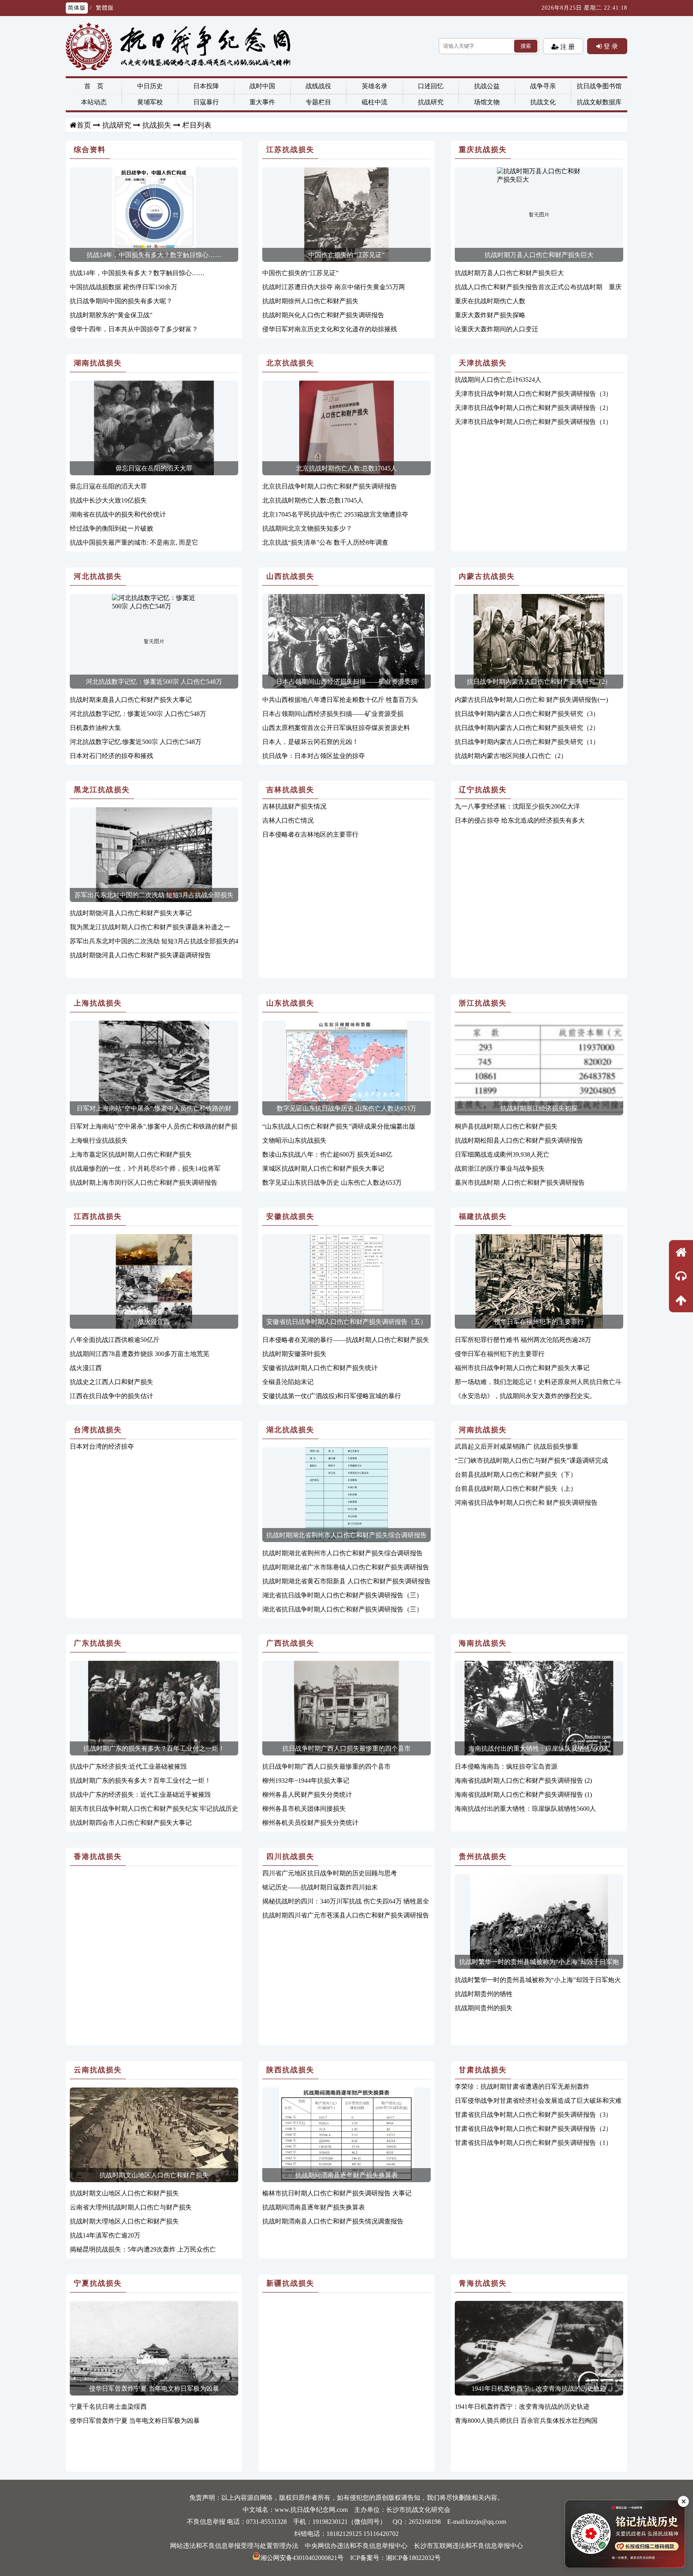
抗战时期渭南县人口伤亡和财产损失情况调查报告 (333, 2221)
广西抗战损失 (290, 1643)
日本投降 (206, 86)
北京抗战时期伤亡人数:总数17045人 (346, 468)
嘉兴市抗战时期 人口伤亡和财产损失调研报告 (520, 1183)
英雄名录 (375, 86)
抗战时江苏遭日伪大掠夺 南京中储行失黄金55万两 (334, 287)
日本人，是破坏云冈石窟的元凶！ (310, 742)
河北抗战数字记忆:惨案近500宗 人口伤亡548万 (136, 742)
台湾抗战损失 (98, 1430)
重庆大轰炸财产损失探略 (490, 315)
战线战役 (318, 86)
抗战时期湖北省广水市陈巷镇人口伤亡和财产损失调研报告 (346, 1567)
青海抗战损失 (483, 2283)
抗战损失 (157, 125)
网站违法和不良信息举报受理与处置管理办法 (234, 2546)
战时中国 (262, 86)
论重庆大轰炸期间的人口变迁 (496, 329)
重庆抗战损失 (483, 150)
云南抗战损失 (98, 2070)
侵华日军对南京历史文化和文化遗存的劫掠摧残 (330, 329)
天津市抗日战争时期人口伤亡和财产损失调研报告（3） (533, 394)
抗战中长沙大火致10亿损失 (108, 500)
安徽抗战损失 (290, 1216)
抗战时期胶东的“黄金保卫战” (111, 315)
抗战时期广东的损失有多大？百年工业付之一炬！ (154, 1748)
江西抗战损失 (98, 1216)
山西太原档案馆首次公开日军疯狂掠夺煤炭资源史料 (336, 728)
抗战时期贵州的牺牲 (484, 1994)
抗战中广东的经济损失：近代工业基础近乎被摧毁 (140, 1795)
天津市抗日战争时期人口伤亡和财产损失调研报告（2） (533, 408)
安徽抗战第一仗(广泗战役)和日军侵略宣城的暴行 (332, 1396)
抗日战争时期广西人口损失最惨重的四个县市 (346, 1748)
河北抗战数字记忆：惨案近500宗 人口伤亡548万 (154, 682)
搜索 (526, 46)
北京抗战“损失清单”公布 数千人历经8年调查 (325, 542)
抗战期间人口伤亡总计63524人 (498, 380)
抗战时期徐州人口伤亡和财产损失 (310, 301)
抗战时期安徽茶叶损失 (294, 1354)
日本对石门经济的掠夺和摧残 (111, 756)
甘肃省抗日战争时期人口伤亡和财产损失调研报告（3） (533, 2115)
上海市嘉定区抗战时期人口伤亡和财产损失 (131, 1154)
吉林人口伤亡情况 (288, 820)
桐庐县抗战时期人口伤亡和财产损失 (506, 1126)
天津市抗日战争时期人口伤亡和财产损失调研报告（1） (533, 422)
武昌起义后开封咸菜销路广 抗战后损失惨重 (517, 1446)
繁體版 (105, 8)
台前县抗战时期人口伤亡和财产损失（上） (516, 1489)
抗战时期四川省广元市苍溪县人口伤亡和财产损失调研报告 (346, 1915)
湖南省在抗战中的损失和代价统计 (118, 514)
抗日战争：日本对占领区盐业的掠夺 (314, 756)
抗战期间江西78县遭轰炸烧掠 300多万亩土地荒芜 (140, 1354)
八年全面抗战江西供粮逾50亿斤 (115, 1340)
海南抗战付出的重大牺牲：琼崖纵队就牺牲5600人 (539, 1748)
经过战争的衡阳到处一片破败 (111, 528)
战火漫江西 (154, 1322)
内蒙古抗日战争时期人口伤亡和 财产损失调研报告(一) (531, 700)
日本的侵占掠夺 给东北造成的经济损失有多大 (520, 820)
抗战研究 (431, 102)
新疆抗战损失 (290, 2283)
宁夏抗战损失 (98, 2283)
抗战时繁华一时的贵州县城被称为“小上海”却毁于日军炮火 (538, 1980)
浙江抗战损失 (483, 1003)
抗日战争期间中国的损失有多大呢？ (121, 301)
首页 (84, 125)
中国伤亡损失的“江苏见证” (346, 255)
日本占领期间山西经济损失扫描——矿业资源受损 (346, 682)
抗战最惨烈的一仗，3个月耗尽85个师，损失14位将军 (145, 1168)
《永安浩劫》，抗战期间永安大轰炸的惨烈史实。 (525, 1396)
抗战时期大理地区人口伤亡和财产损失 (124, 2221)
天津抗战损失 (483, 363)
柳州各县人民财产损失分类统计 (307, 1795)
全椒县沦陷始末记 (288, 1382)
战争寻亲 (543, 86)
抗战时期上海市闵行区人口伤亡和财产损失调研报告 (144, 1183)
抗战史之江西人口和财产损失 (111, 1382)
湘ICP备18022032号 (413, 2558)
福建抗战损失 (483, 1216)
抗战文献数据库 (599, 102)
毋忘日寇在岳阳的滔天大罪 (154, 468)
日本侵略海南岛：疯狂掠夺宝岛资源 (506, 1766)
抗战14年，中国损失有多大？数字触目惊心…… (154, 255)
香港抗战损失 (98, 1857)
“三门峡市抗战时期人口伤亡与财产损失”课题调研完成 (531, 1460)
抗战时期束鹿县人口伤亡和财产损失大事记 (131, 700)
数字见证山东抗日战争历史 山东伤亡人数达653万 (346, 1108)
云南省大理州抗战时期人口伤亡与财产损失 (131, 2207)
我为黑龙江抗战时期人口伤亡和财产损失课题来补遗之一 (150, 927)
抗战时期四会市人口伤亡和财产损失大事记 (131, 1823)
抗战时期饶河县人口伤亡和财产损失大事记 (131, 913)
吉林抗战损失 (290, 790)
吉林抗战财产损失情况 (294, 806)
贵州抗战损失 (483, 1857)
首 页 (94, 86)
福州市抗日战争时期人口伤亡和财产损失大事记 (522, 1368)
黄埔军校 (150, 102)
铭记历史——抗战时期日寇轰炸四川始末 (320, 1887)
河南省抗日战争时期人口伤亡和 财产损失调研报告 (526, 1503)
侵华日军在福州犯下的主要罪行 (539, 1322)
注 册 (567, 47)
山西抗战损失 (290, 576)
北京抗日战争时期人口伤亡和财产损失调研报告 (330, 486)
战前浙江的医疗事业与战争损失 (500, 1168)
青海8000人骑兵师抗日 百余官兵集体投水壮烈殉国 (526, 2421)
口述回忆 (431, 86)
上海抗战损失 (98, 1003)
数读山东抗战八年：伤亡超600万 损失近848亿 (327, 1154)
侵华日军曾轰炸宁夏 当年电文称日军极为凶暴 (154, 2389)
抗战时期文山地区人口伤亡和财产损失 (154, 2175)
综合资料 (90, 150)
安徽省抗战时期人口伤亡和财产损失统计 (320, 1368)
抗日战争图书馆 (599, 86)
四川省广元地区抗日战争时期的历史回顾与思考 (330, 1873)
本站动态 (94, 102)
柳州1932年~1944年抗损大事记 (306, 1781)
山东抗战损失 (290, 1003)
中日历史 (150, 86)
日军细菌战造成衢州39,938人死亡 (502, 1154)
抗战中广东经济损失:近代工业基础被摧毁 (128, 1766)
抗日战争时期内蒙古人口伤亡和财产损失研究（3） (527, 714)
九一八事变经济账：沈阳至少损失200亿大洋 (517, 806)
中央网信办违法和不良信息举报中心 (356, 2546)
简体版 (77, 8)
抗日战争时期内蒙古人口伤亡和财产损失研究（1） (527, 742)
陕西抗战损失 (290, 2070)
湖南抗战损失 (98, 363)
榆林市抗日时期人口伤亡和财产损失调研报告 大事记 (337, 2193)
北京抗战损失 (290, 363)
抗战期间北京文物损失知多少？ (307, 528)
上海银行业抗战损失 (99, 1140)
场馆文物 (487, 102)
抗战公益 (487, 86)
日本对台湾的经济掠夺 (102, 1446)
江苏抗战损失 (290, 150)
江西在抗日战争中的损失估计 (111, 1396)
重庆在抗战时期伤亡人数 (490, 301)
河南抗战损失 (483, 1430)
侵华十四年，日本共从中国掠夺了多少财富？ (134, 329)
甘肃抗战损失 (483, 2070)
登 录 (610, 46)
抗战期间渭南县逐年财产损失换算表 (346, 2175)
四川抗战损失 (290, 1857)
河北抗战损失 (98, 576)
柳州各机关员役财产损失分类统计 (310, 1823)
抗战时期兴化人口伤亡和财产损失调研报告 (323, 315)
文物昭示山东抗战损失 (294, 1140)
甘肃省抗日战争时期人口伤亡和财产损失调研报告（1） (533, 2143)
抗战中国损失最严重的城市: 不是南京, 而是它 (134, 542)
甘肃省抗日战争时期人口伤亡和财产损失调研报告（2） (533, 2129)
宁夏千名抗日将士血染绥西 (108, 2407)
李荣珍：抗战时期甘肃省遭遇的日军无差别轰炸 (522, 2087)
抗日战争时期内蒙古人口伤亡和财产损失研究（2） (539, 682)
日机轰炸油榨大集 (95, 728)
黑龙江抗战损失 (102, 790)
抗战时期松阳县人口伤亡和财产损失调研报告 (519, 1140)
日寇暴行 (206, 102)
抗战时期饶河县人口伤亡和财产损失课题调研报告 (140, 955)
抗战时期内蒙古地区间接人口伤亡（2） (511, 756)
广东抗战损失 (98, 1643)
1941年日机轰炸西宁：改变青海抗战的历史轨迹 (539, 2389)
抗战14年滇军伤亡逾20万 (105, 2235)
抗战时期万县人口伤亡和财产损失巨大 (539, 255)
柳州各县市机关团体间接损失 (304, 1809)
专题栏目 (318, 102)
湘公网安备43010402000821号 (302, 2558)
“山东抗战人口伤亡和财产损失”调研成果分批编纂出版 (339, 1126)
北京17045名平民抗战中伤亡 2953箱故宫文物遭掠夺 (335, 514)
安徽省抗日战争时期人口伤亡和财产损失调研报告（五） (346, 1322)
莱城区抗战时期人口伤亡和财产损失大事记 (323, 1168)
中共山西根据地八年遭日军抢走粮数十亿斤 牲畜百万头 (340, 700)
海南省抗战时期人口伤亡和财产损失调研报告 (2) (523, 1781)
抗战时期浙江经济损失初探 (539, 1108)
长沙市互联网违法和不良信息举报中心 (468, 2546)
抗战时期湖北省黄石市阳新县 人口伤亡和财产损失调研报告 (346, 1581)
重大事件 (262, 102)
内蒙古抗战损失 (487, 576)
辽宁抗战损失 (483, 790)
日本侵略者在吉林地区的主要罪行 (310, 834)
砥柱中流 (375, 102)
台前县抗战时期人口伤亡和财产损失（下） (516, 1474)
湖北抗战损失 (290, 1430)
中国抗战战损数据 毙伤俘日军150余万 (124, 287)
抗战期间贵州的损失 (484, 2008)
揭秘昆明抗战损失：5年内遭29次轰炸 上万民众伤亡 (143, 2249)
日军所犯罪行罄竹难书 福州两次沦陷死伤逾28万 (523, 1340)
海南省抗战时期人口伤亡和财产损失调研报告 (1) (523, 1795)
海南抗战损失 (483, 1643)
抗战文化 (543, 102)
